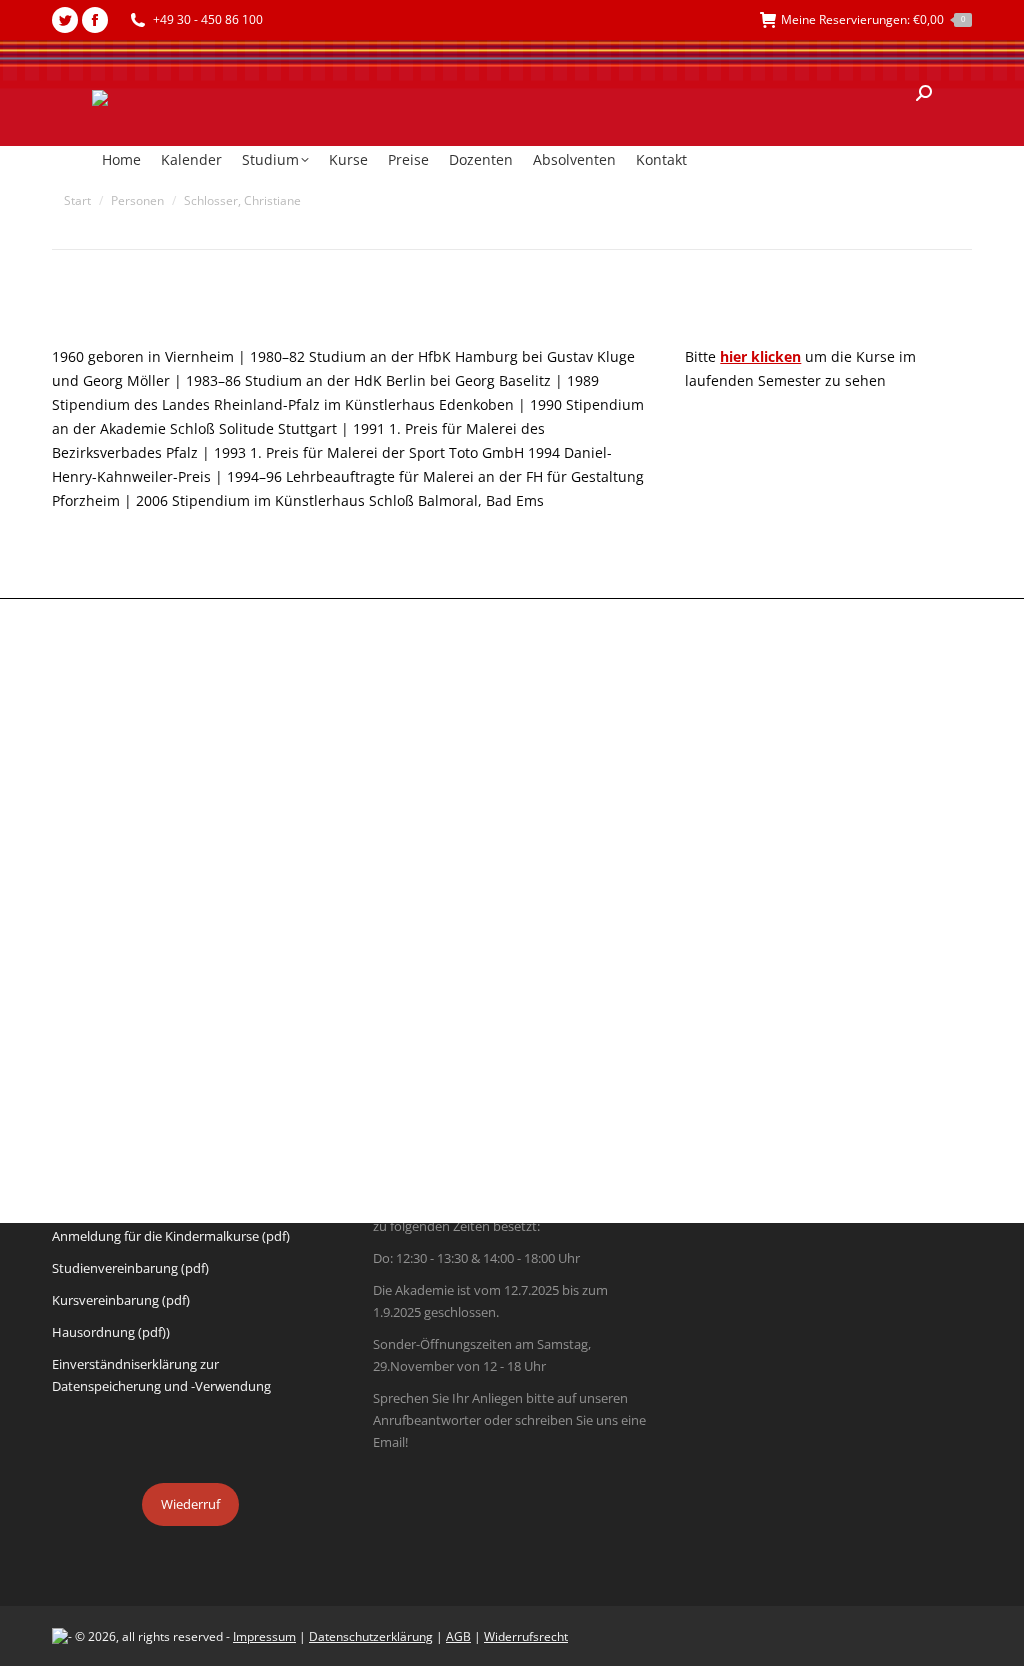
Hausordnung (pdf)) (111, 1332)
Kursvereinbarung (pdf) (121, 1300)
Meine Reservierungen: (873, 19)
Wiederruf (190, 1504)
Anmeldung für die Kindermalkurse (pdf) (171, 1236)
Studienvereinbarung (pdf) (130, 1268)
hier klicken (760, 356)
